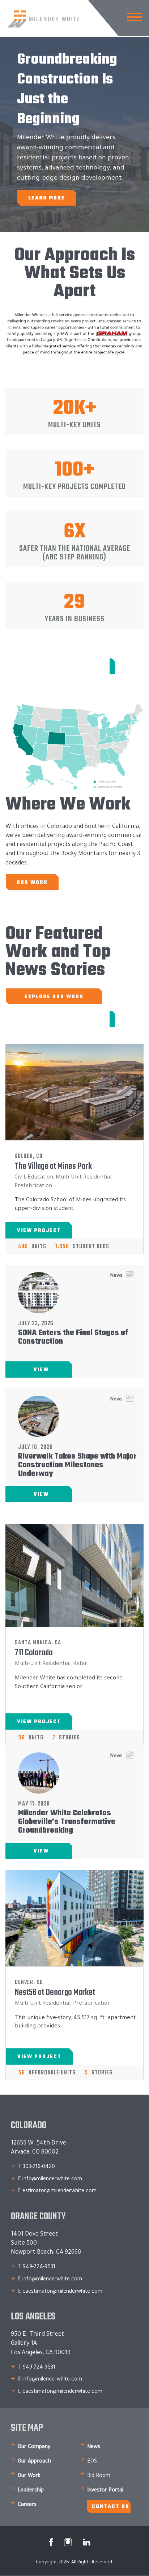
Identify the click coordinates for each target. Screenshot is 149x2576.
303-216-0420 (39, 2167)
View (41, 1370)
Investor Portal (105, 2491)
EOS (92, 2462)
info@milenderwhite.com (52, 2180)
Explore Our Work (54, 997)
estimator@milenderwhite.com (59, 2191)
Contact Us (110, 2507)
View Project (39, 1231)
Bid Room (99, 2476)
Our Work (32, 883)
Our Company (34, 2447)
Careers (27, 2505)
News (94, 2447)
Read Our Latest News (61, 1019)
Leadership (31, 2491)
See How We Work (76, 667)
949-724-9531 (39, 2267)
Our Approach (34, 2462)
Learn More (47, 198)
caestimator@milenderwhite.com (62, 2292)
